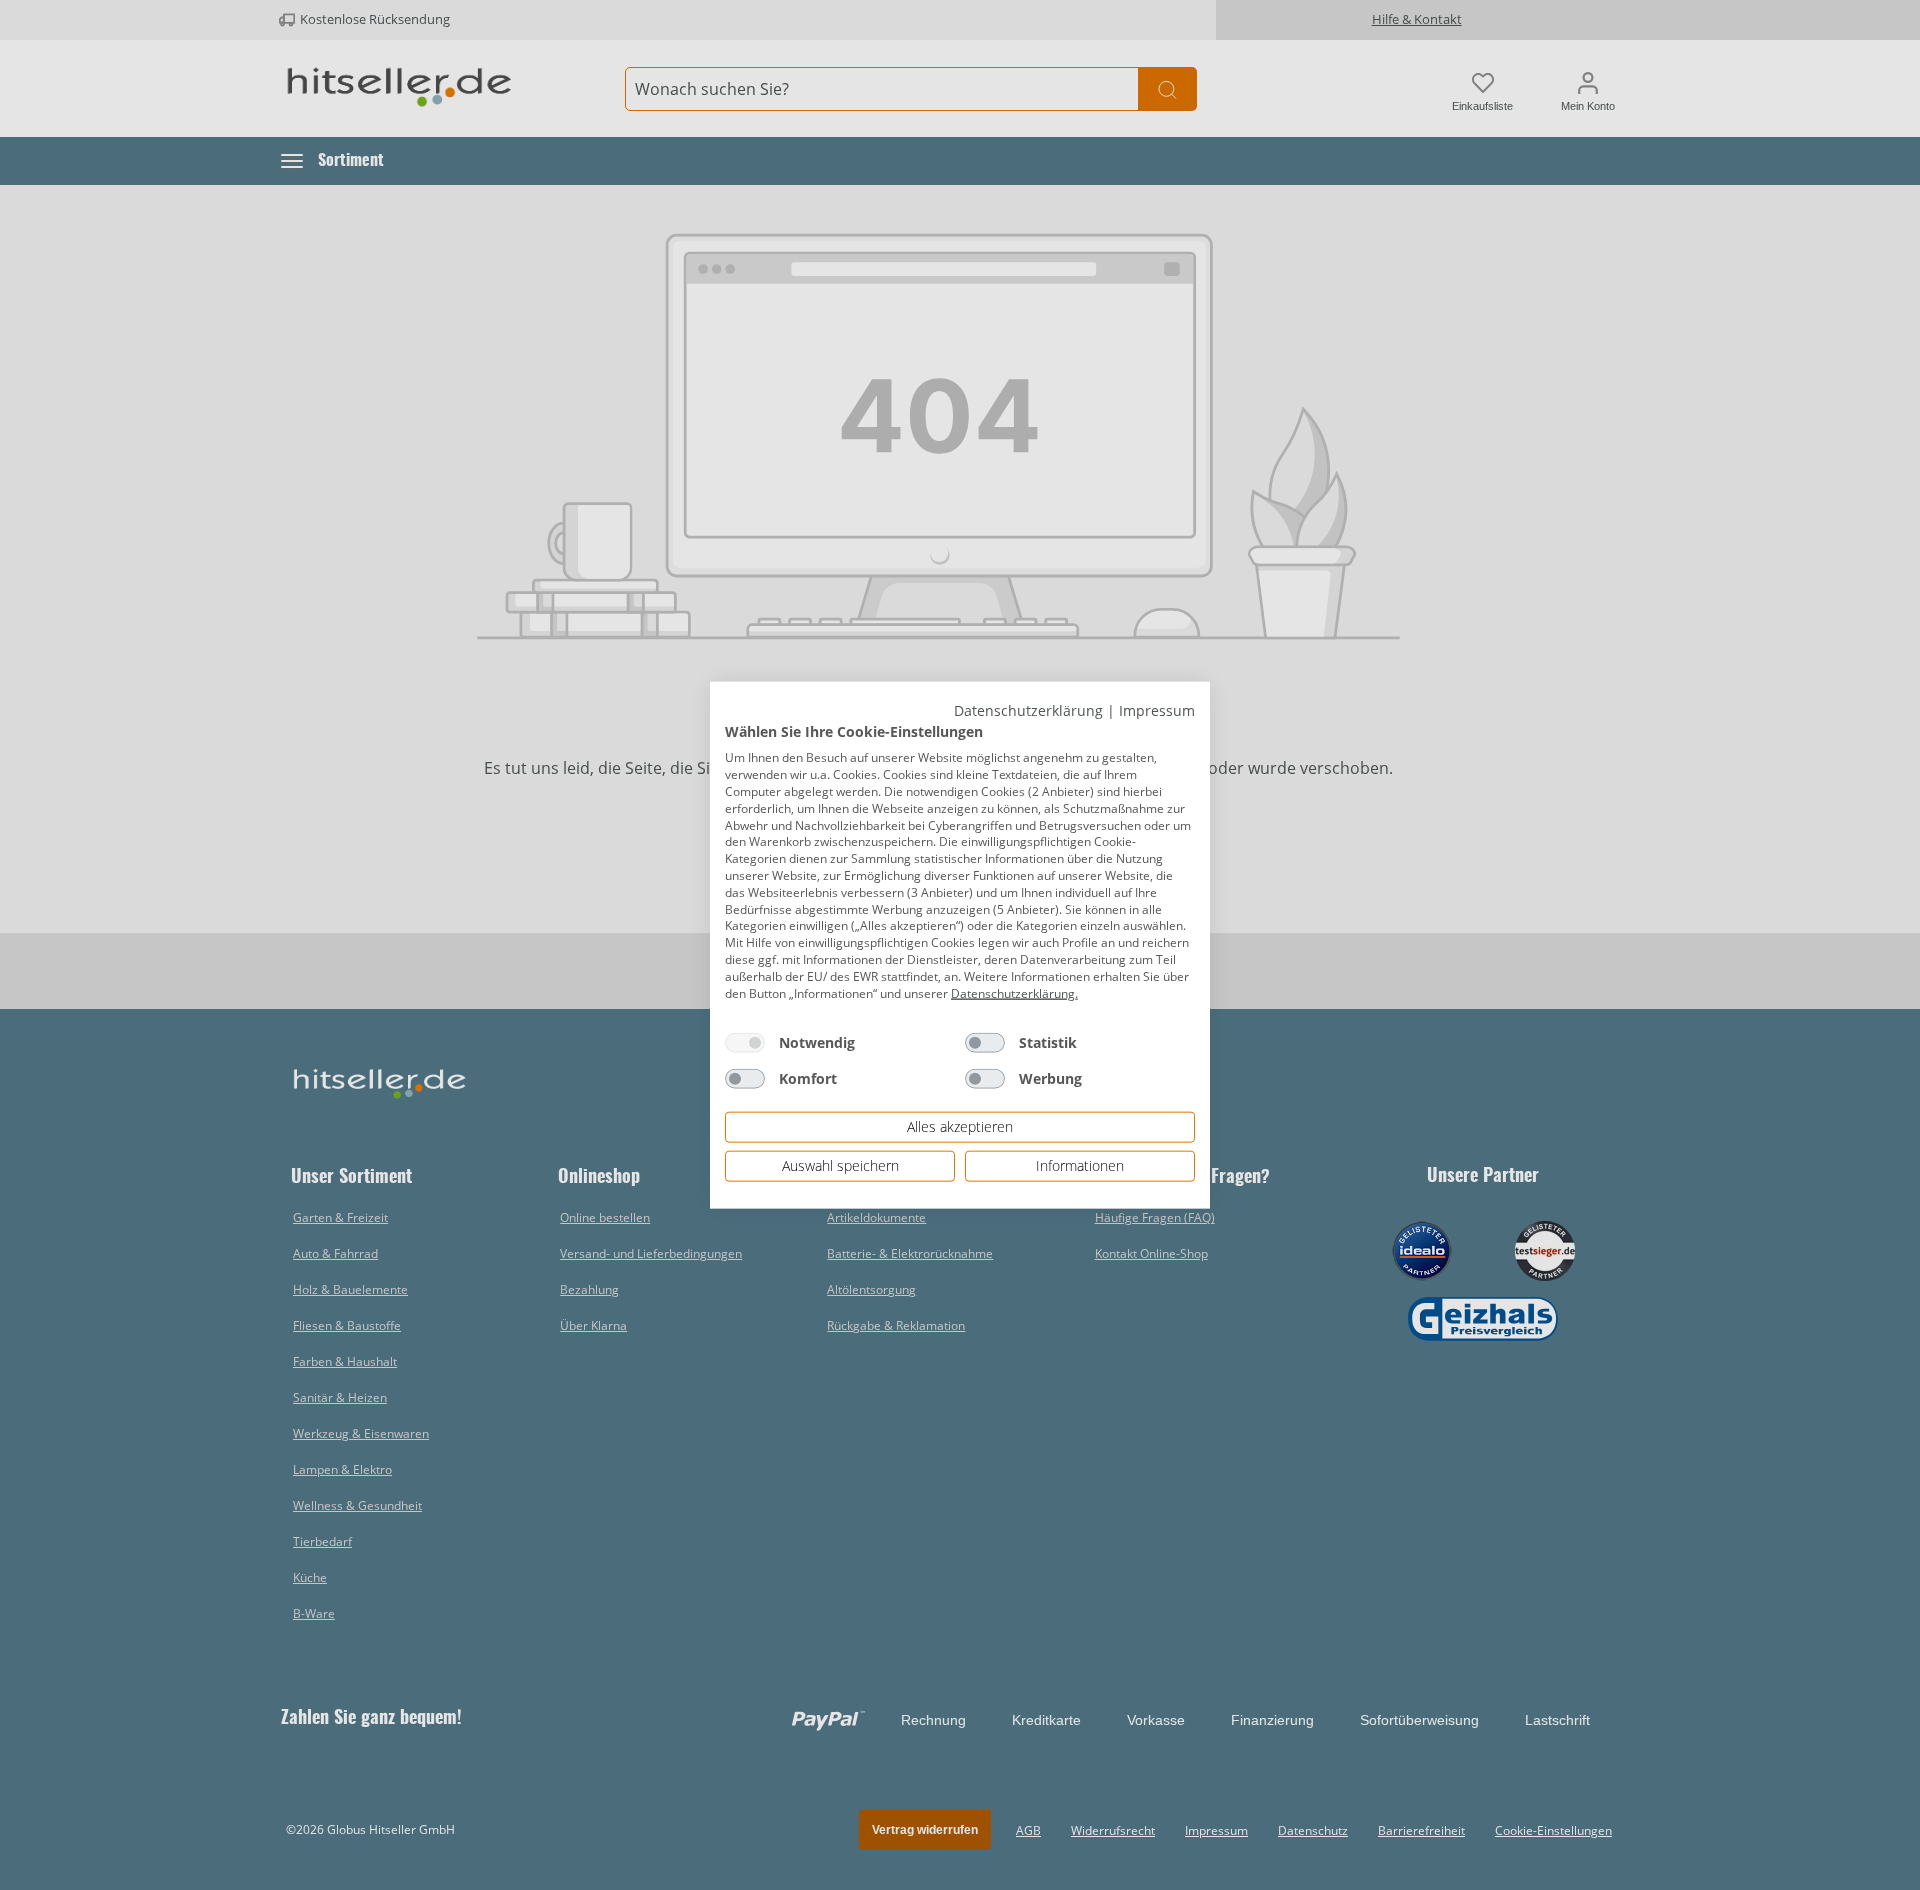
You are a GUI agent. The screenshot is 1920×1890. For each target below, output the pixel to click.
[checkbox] (745, 1043)
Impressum (1157, 710)
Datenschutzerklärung (1028, 710)
